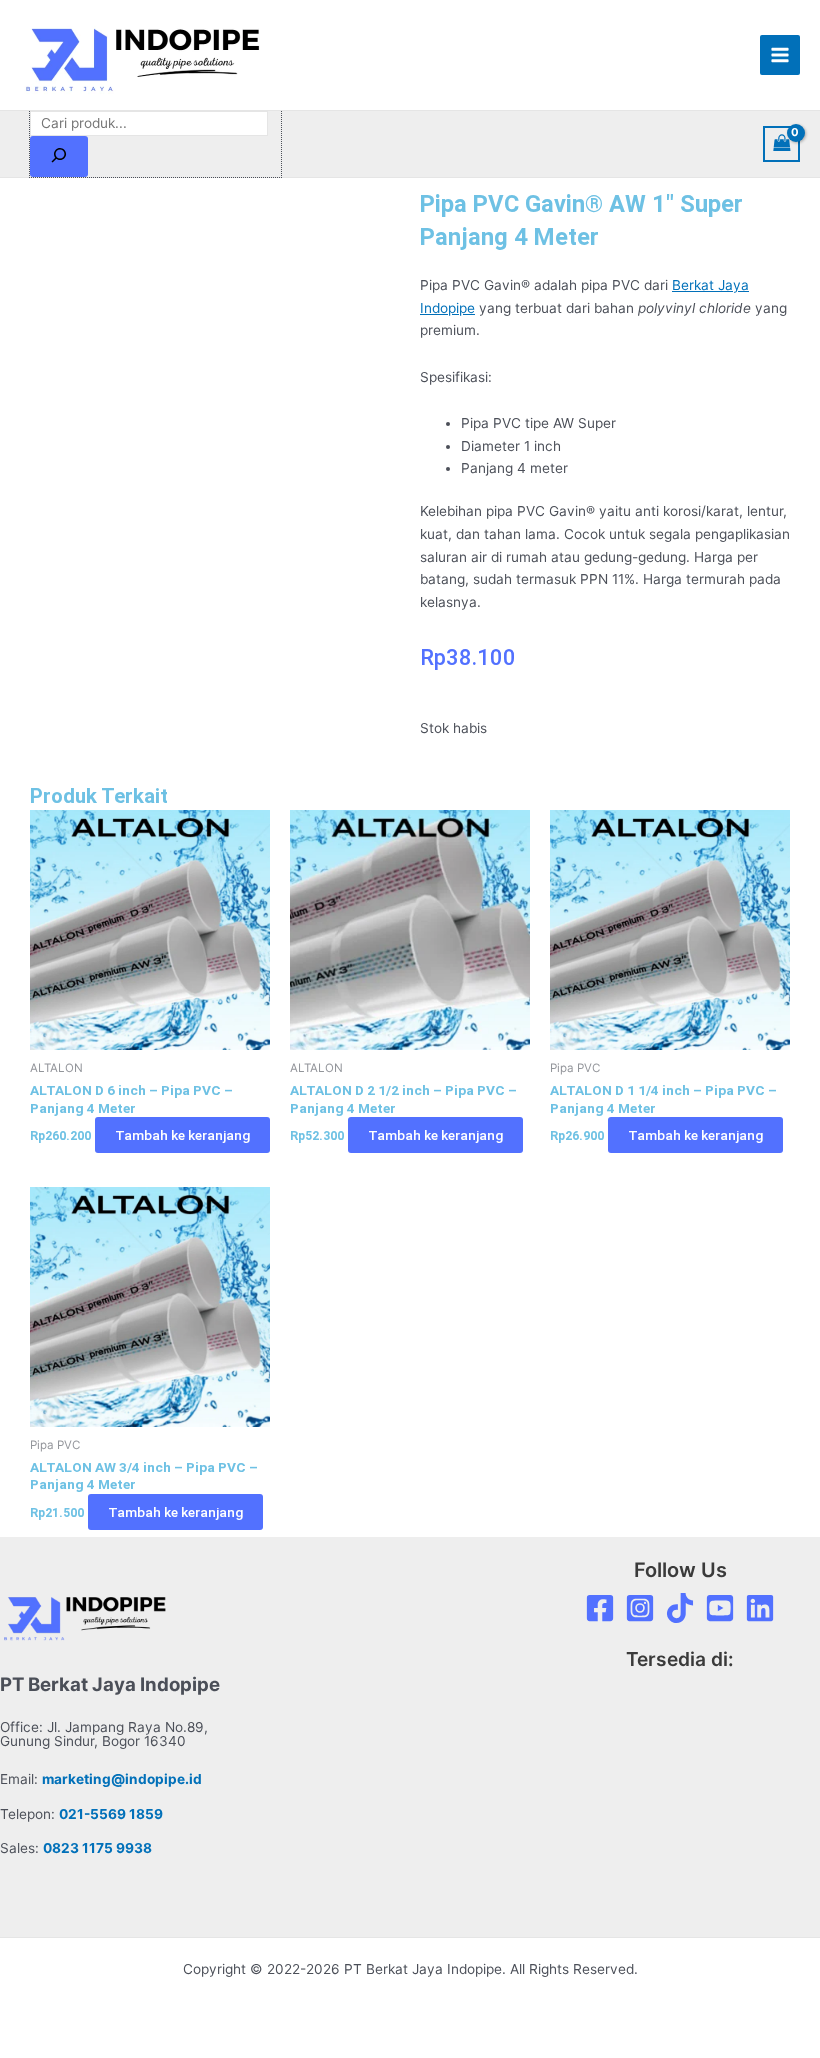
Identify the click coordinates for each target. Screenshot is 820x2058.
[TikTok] (680, 1608)
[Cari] (59, 156)
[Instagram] (640, 1608)
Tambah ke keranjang (182, 1135)
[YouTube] (720, 1608)
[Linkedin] (760, 1608)
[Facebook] (600, 1608)
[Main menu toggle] (780, 55)
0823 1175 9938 (97, 1848)
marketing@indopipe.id (122, 1779)
